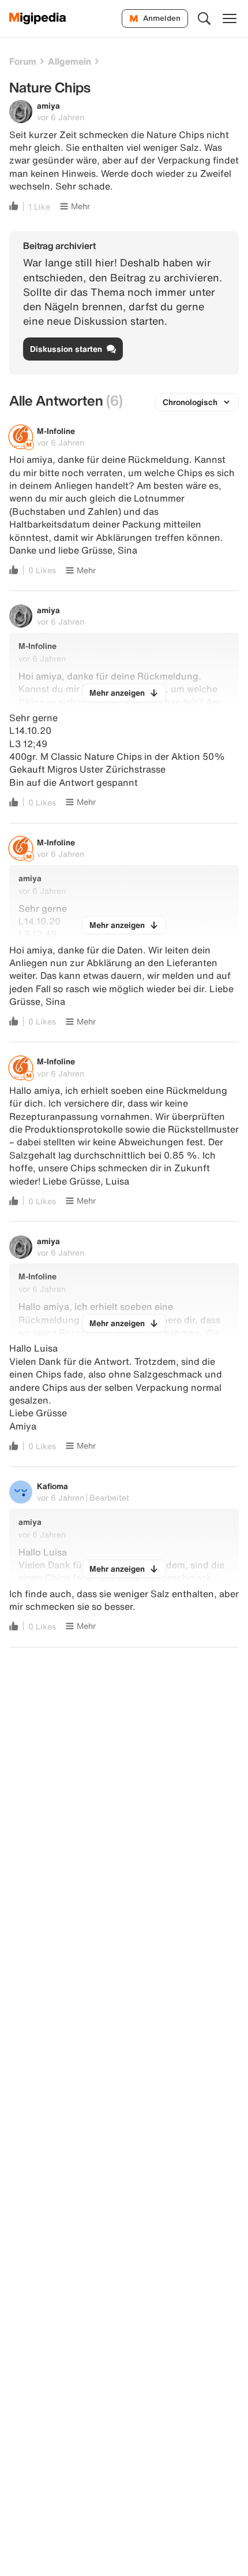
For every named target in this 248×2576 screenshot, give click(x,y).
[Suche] (204, 18)
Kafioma (52, 1486)
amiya (48, 105)
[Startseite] (38, 18)
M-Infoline (56, 431)
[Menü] (230, 18)
